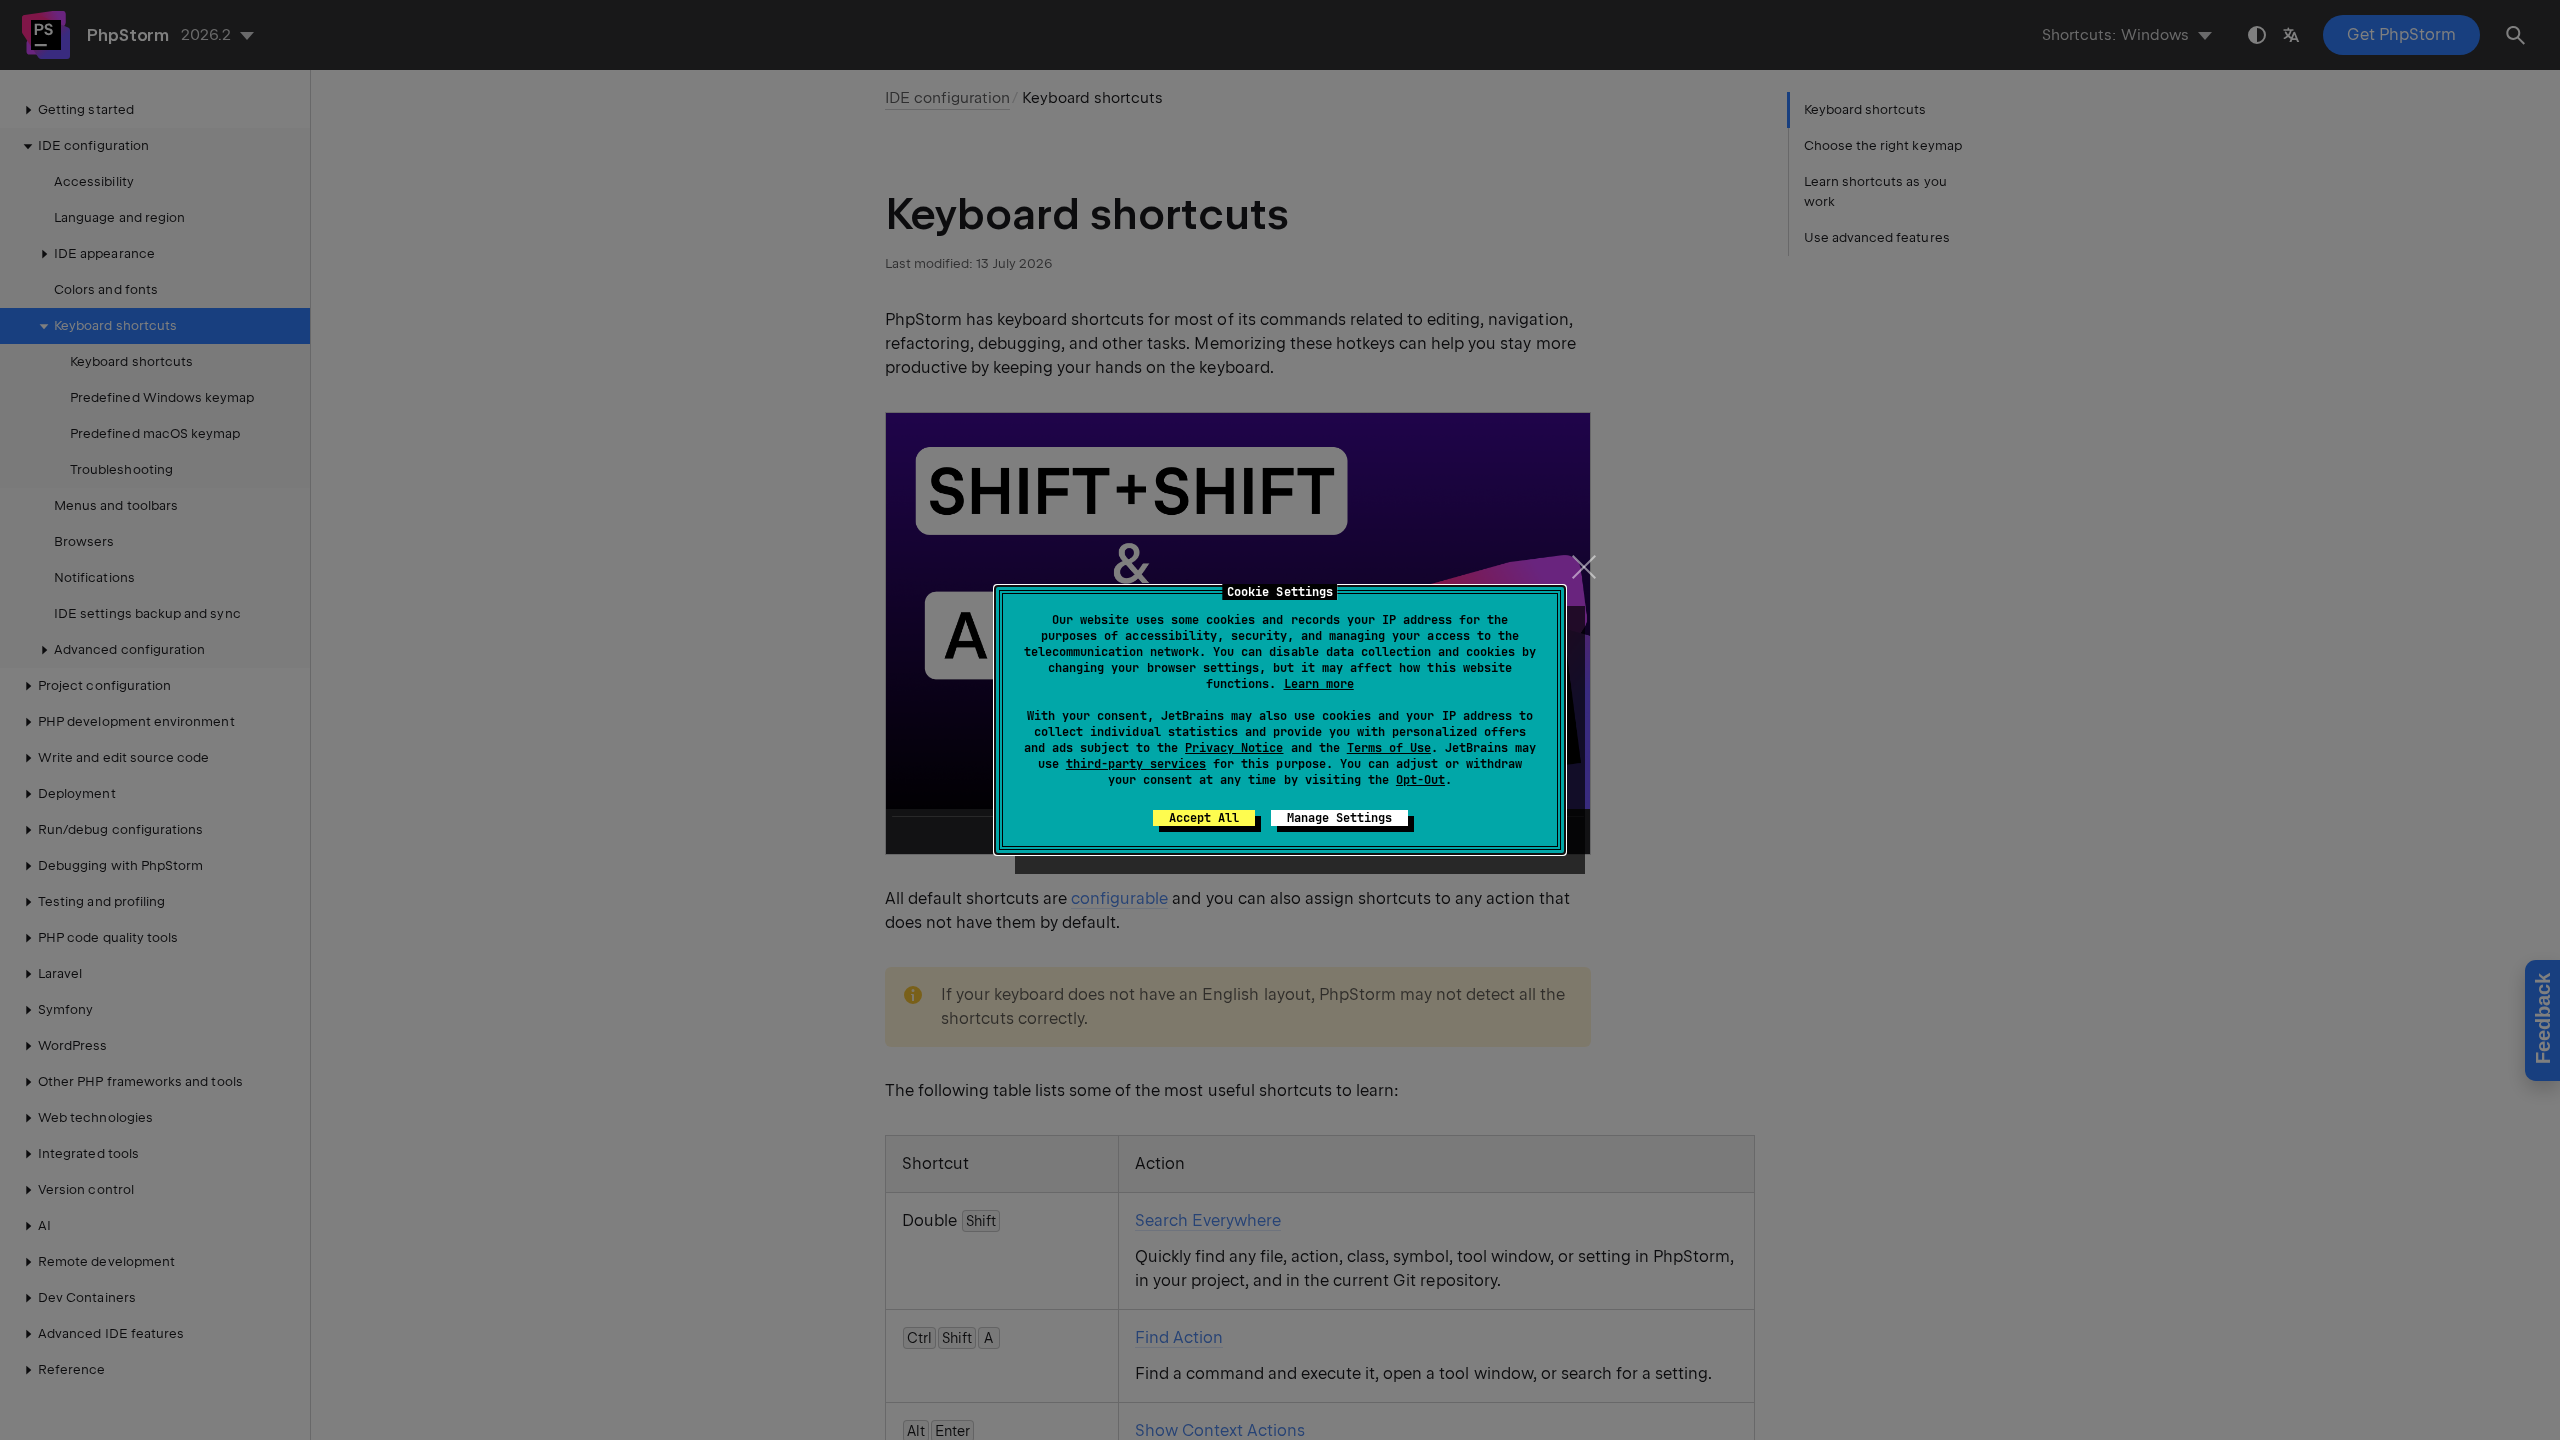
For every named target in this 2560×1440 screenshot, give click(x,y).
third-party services (1136, 764)
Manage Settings (1339, 818)
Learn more (1319, 684)
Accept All (1204, 818)
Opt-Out (1420, 780)
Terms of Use (1389, 748)
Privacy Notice (1234, 748)
